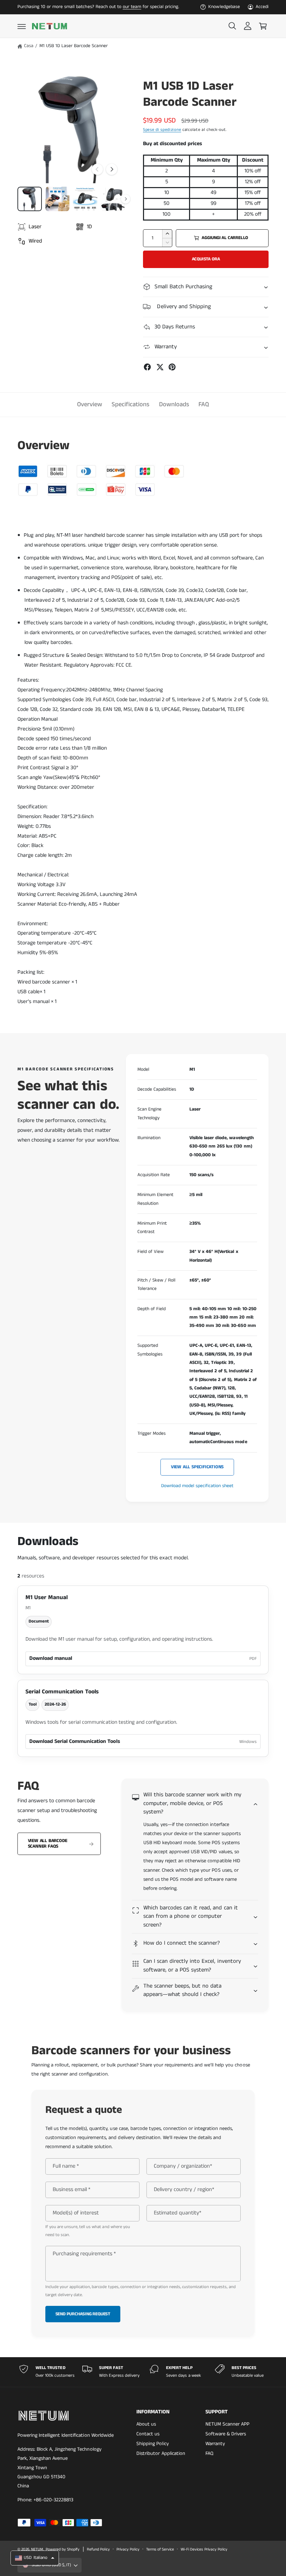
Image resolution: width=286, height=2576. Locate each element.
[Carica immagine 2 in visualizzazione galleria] (58, 199)
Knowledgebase (224, 7)
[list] (143, 2372)
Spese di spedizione (162, 130)
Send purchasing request (83, 2314)
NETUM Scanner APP (227, 2424)
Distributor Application (161, 2453)
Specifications (130, 404)
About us (146, 2424)
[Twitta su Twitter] (160, 367)
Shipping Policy (152, 2444)
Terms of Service (160, 2549)
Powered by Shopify (63, 2549)
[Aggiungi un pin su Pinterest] (172, 367)
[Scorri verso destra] (112, 169)
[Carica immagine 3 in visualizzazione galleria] (85, 199)
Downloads (174, 404)
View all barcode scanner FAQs (48, 1844)
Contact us (148, 2434)
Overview (90, 404)
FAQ (204, 404)
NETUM (37, 2549)
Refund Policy (98, 2549)
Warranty (215, 2444)
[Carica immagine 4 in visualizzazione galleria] (113, 199)
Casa (29, 46)
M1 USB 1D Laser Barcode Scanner (74, 46)
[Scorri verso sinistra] (97, 169)
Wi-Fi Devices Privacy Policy (204, 2549)
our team (132, 7)
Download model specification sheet (197, 1486)
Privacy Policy (128, 2549)
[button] (22, 26)
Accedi (262, 7)
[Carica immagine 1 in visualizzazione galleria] (30, 199)
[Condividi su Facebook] (147, 367)
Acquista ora (206, 259)
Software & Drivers (226, 2434)
